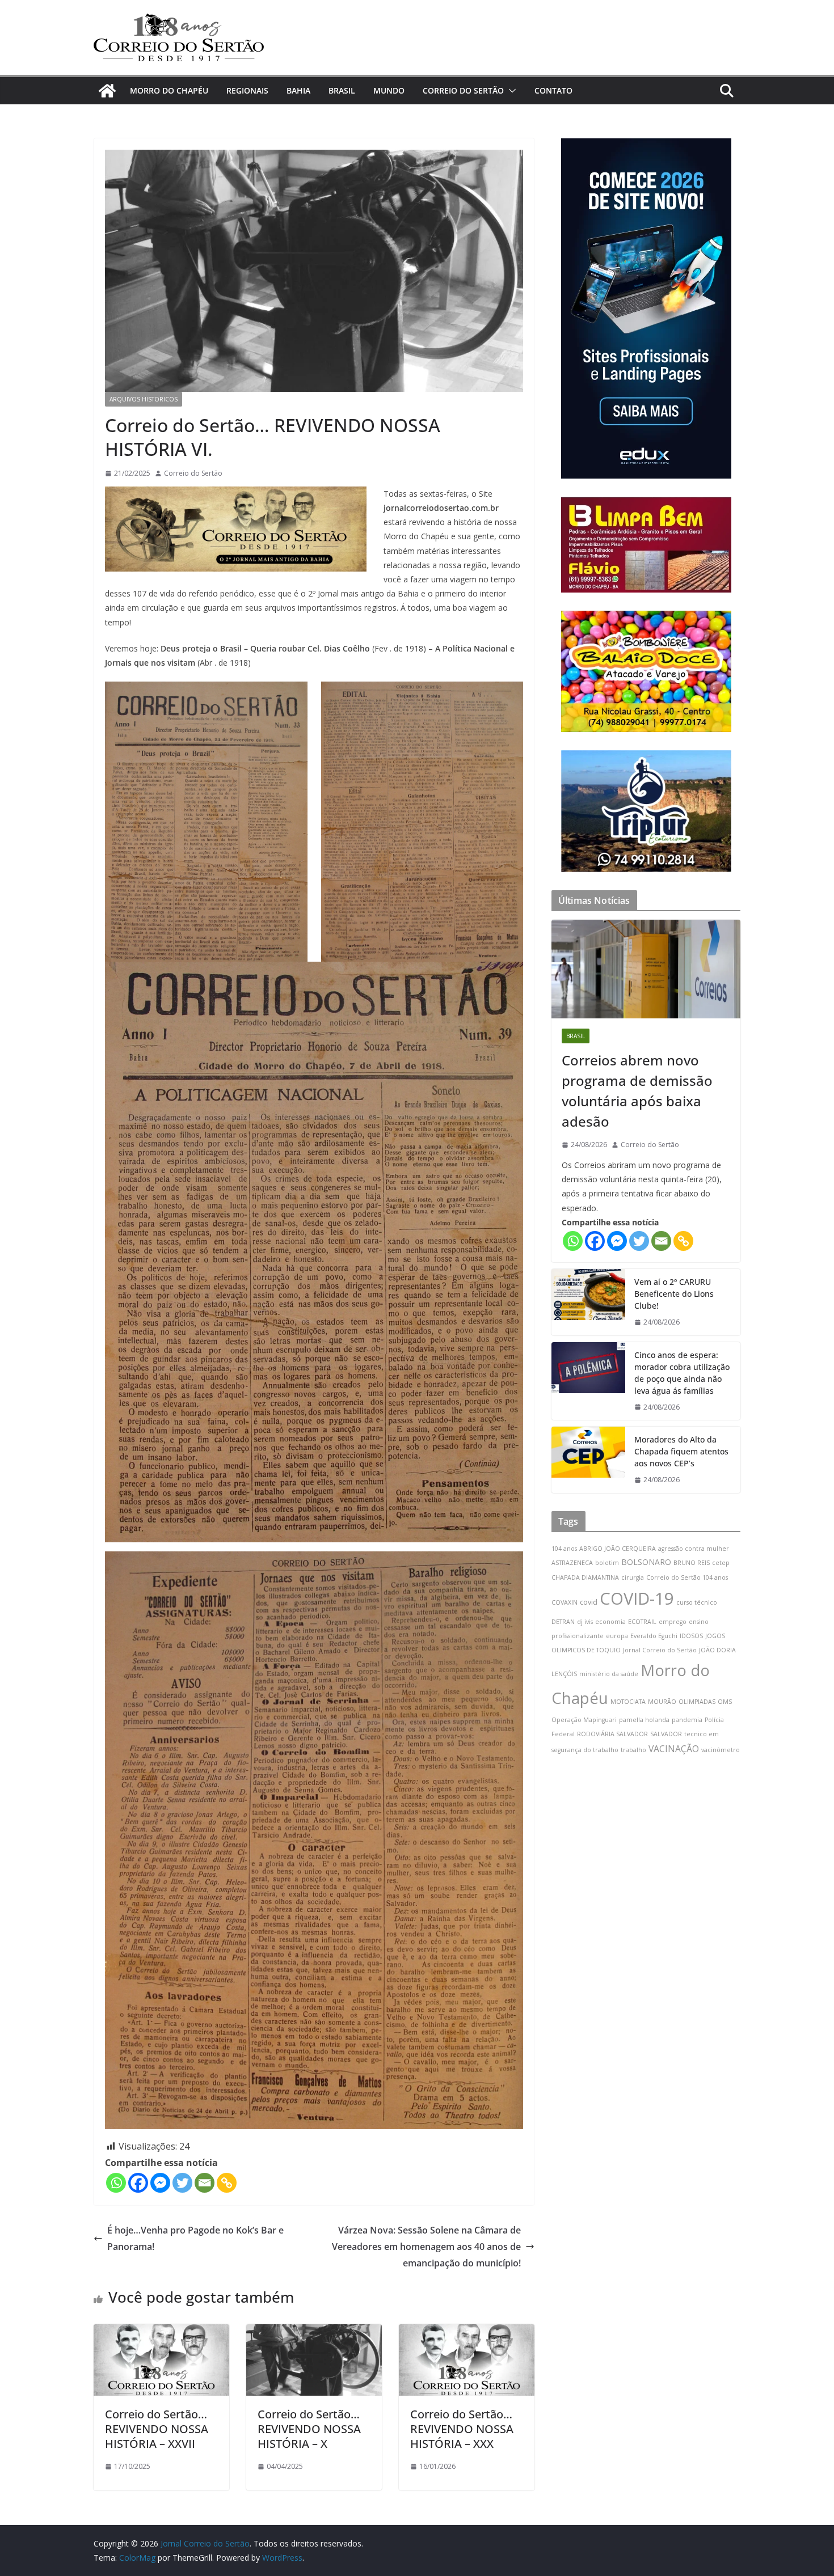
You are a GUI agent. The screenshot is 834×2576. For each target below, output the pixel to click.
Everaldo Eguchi (654, 1636)
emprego (673, 1622)
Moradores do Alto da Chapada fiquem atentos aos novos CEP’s (681, 1451)
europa (617, 1636)
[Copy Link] (227, 2183)
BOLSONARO (646, 1562)
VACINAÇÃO (674, 1749)
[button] (510, 91)
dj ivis (585, 1622)
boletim (607, 1563)
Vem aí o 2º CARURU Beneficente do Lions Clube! (674, 1294)
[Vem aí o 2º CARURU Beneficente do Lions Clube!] (588, 1302)
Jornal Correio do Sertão (660, 1650)
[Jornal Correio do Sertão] (107, 91)
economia (610, 1622)
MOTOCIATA (628, 1702)
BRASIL (342, 90)
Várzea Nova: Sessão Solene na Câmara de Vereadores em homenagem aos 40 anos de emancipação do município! (426, 2247)
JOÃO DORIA (717, 1650)
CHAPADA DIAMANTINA (585, 1577)
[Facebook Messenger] (160, 2183)
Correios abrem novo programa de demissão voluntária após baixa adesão (637, 1091)
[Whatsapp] (116, 2183)
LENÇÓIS (564, 1674)
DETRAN (563, 1622)
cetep (721, 1563)
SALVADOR (666, 1734)
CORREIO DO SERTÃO (463, 90)
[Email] (205, 2183)
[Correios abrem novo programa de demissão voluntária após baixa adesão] (646, 969)
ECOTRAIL (642, 1622)
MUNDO (389, 90)
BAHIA (298, 90)
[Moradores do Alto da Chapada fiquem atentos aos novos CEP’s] (588, 1460)
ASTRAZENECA (572, 1563)
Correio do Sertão (193, 473)
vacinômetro (721, 1750)
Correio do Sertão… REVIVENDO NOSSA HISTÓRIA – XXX (462, 2429)
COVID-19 (637, 1598)
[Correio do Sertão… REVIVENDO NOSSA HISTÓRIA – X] (314, 2332)
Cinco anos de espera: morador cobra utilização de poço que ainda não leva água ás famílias (682, 1373)
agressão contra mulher (694, 1549)
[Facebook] (138, 2183)
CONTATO (553, 90)
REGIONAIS (247, 90)
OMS (725, 1702)
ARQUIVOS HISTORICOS (144, 399)
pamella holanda (644, 1720)
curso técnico (697, 1602)
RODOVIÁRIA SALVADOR (612, 1734)
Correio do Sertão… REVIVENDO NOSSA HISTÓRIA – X (309, 2429)
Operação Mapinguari (584, 1720)
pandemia (687, 1720)
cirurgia (633, 1577)
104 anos (564, 1549)
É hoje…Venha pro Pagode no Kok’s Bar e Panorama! (195, 2238)
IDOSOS (691, 1636)
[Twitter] (182, 2183)
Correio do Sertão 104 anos (687, 1577)
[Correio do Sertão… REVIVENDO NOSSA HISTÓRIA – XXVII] (161, 2332)
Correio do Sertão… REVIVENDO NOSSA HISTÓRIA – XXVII (157, 2429)
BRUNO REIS (692, 1563)
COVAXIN (565, 1602)
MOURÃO (662, 1702)
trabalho (633, 1750)
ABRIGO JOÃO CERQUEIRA (618, 1549)
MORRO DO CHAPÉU (169, 90)
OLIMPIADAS (697, 1702)
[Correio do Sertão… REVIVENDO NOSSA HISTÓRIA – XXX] (467, 2332)
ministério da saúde (609, 1674)
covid (589, 1602)
